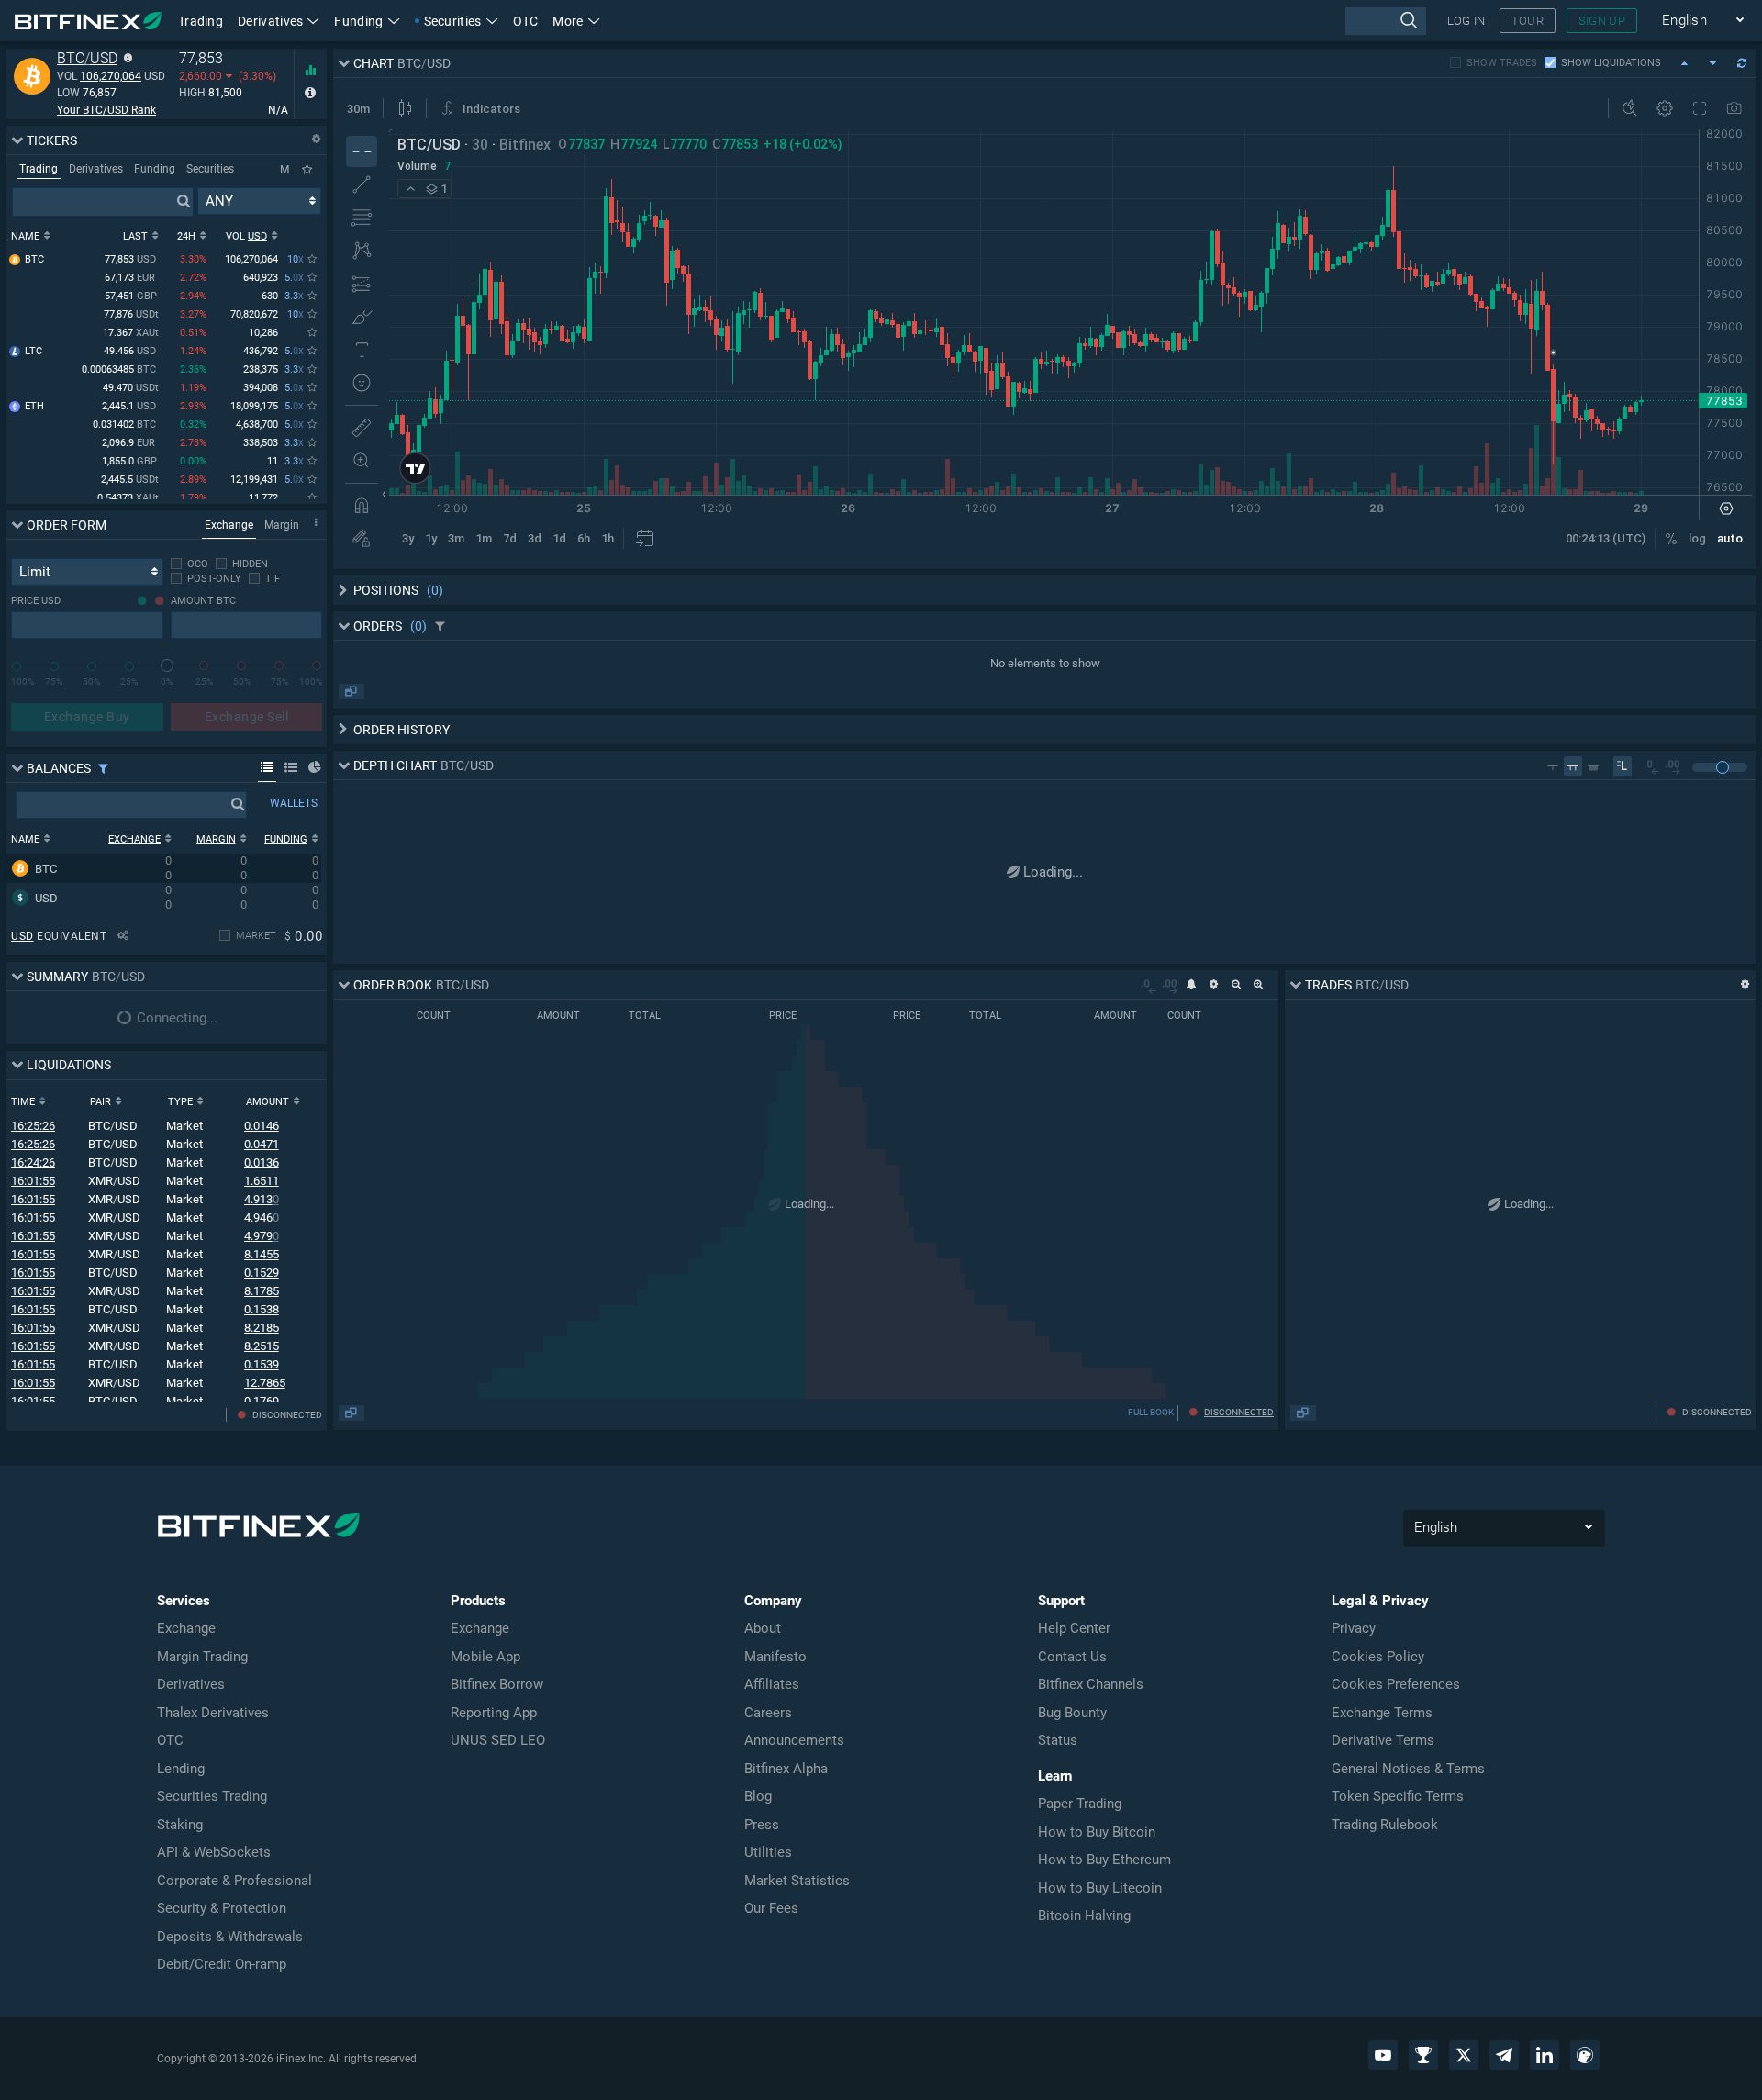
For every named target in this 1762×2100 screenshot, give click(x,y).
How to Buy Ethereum (1104, 1860)
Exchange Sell (247, 717)
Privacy (1354, 1628)
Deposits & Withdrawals (230, 1937)
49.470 (131, 388)
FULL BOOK (1151, 1412)
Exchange (186, 1628)
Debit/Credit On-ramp (222, 1964)
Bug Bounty (1072, 1713)
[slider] (167, 665)
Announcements (794, 1740)
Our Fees (771, 1908)
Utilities (768, 1852)
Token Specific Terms (1398, 1796)
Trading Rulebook (1385, 1825)
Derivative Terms (1383, 1740)
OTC (526, 21)
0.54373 (128, 498)
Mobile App (485, 1657)
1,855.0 (129, 461)
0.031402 (124, 424)
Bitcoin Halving (1084, 1916)
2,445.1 (129, 406)
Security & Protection (222, 1908)
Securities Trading (212, 1796)
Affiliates (772, 1684)
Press (762, 1825)
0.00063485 (119, 369)
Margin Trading (202, 1657)
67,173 (130, 278)
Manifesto (775, 1657)
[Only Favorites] (307, 170)
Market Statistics (797, 1881)
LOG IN (1466, 21)
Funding (358, 21)
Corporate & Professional (234, 1881)
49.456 (130, 351)
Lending (181, 1769)
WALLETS (294, 803)
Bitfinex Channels (1091, 1684)
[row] (164, 868)
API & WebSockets (214, 1852)
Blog (758, 1796)
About (763, 1628)
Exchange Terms (1382, 1713)
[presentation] (1385, 21)
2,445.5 (130, 480)
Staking (180, 1825)
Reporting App (494, 1713)
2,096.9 (128, 443)
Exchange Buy (87, 717)
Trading (201, 21)
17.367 (131, 333)
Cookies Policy (1378, 1657)
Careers (768, 1713)
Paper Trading (1080, 1804)
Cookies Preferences (1396, 1684)
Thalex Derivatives (213, 1713)
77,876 (131, 314)
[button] (576, 21)
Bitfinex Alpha (786, 1769)
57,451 (131, 296)
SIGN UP (1602, 21)
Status (1058, 1740)
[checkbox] (190, 564)
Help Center (1074, 1628)
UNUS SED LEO (498, 1740)
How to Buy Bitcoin (1097, 1832)
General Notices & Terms (1408, 1769)
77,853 (130, 259)
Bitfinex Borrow (497, 1684)
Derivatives (270, 21)
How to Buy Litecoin (1100, 1888)
